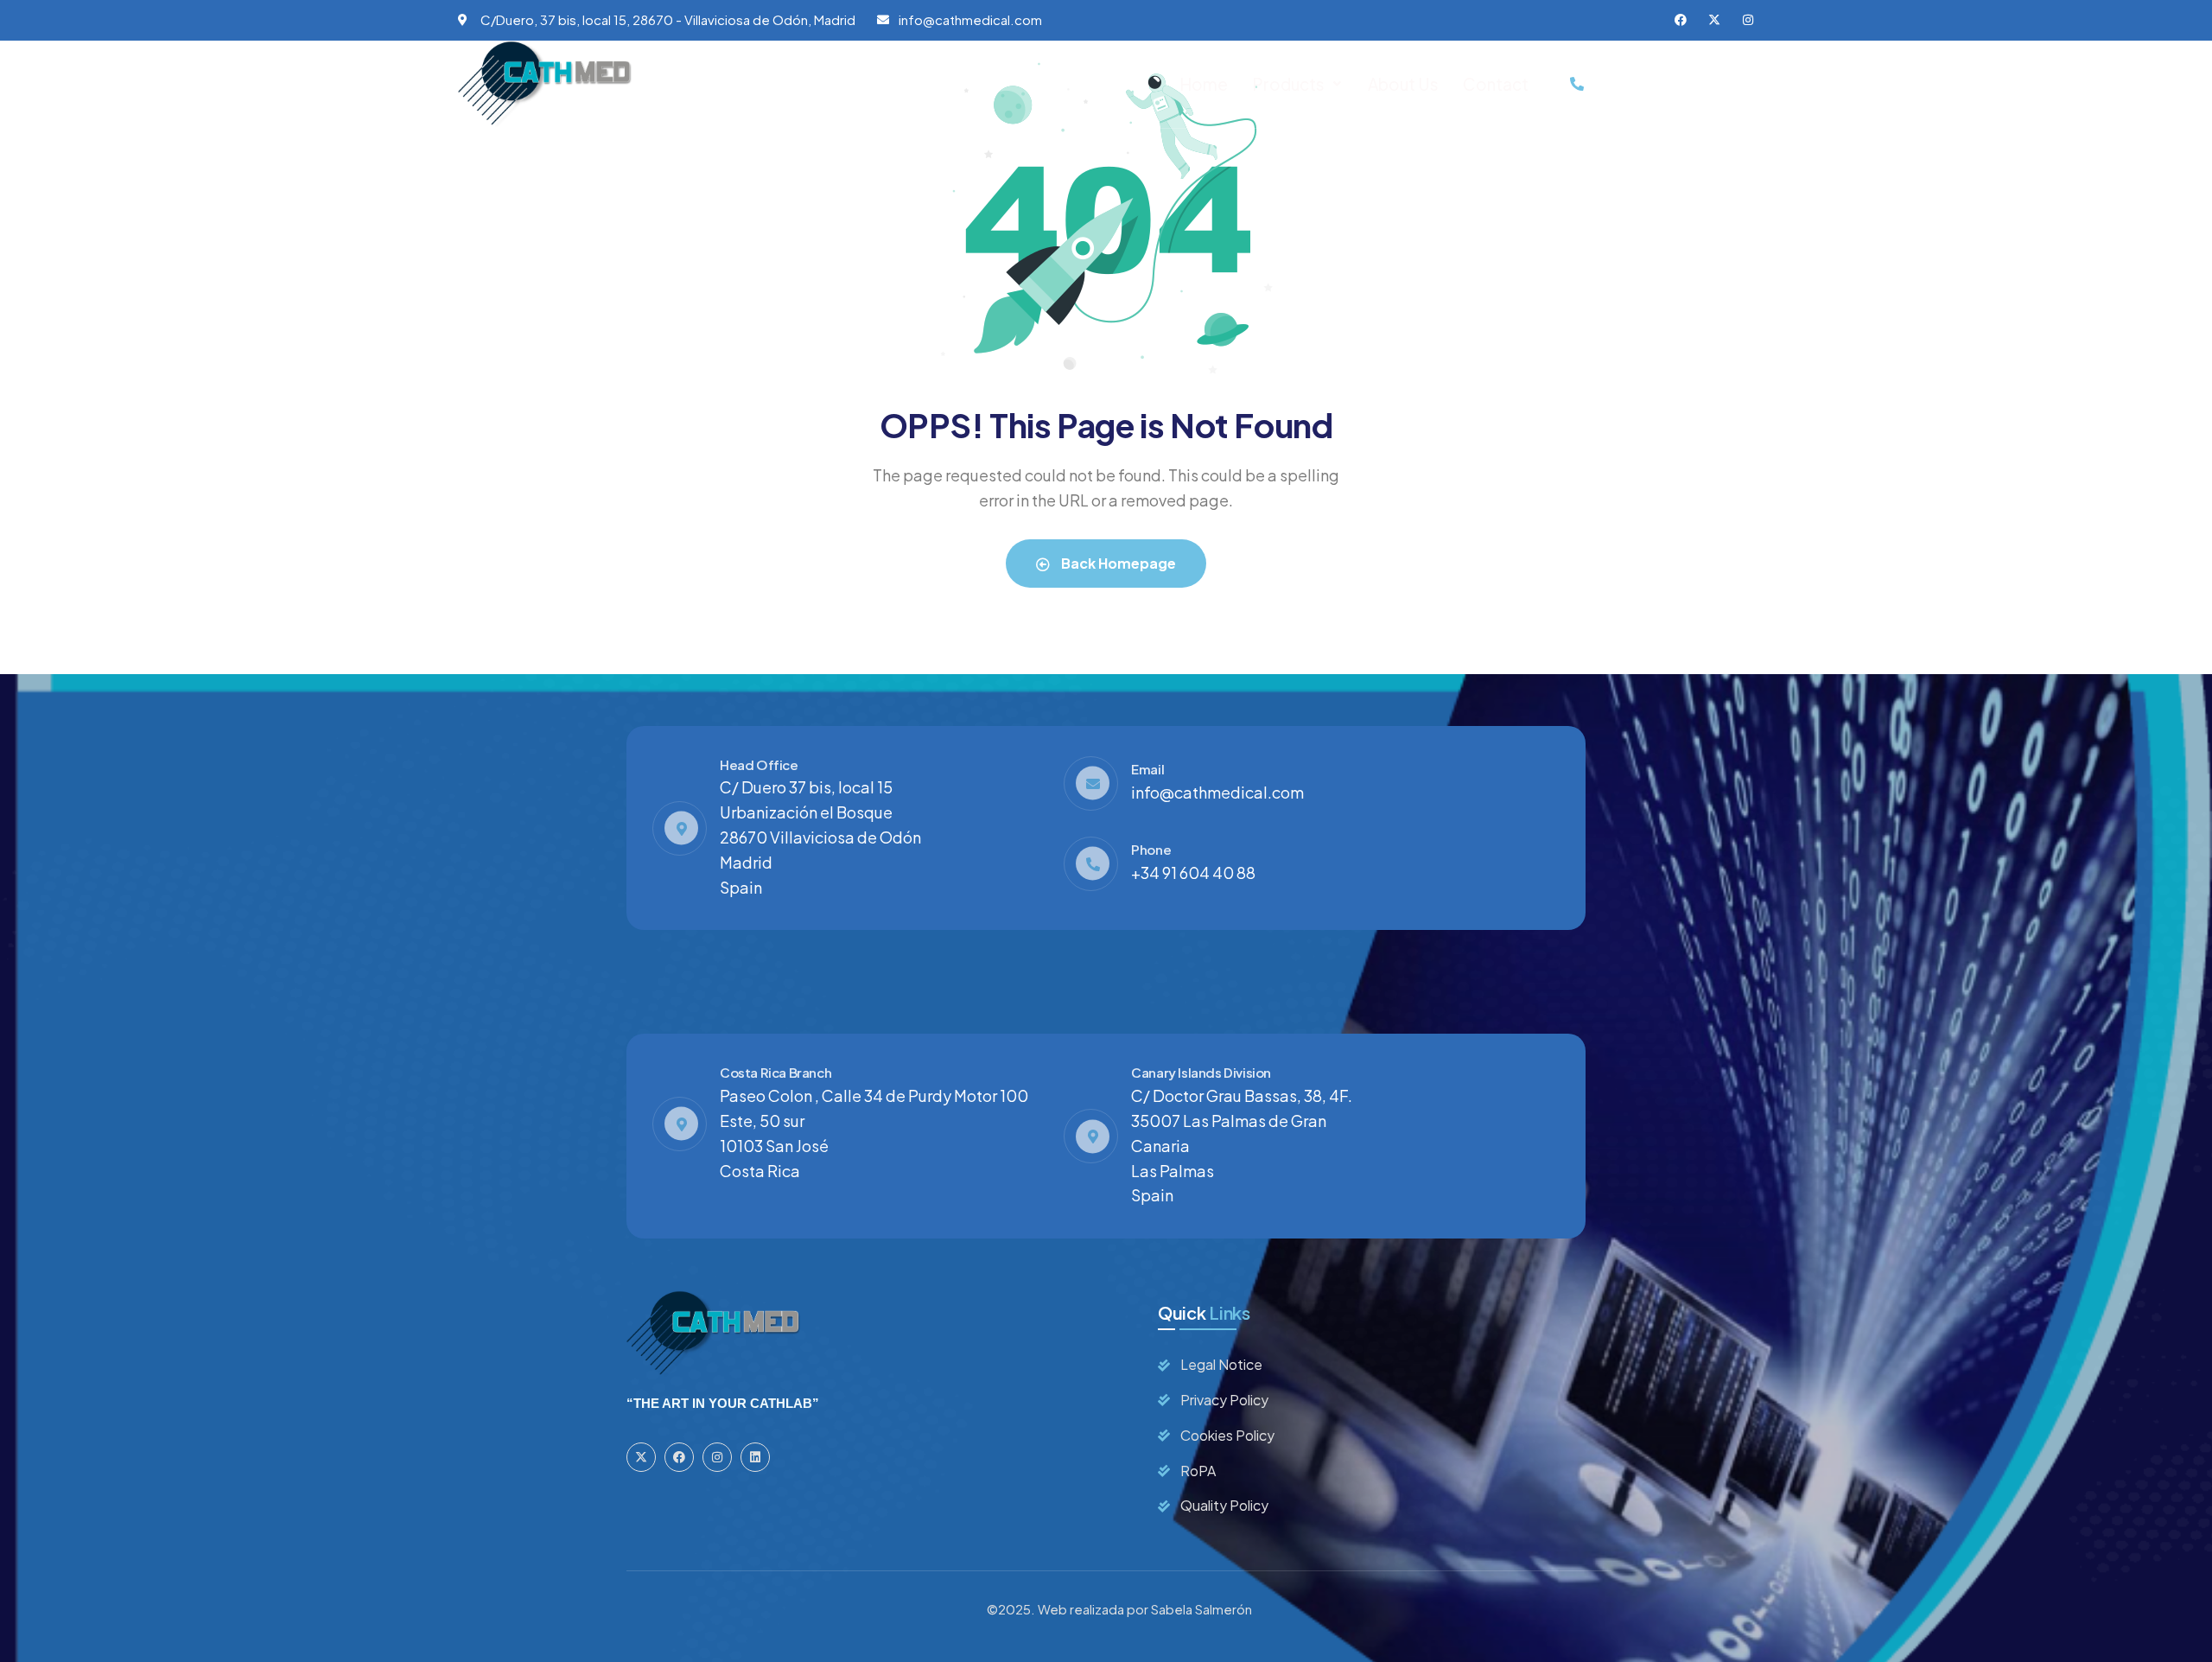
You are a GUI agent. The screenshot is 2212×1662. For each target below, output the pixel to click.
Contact (1496, 84)
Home (1204, 84)
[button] (1298, 84)
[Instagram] (1748, 20)
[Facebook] (1681, 20)
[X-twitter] (1714, 20)
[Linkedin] (755, 1457)
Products (1288, 84)
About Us (1403, 84)
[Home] (545, 84)
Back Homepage (1117, 563)
